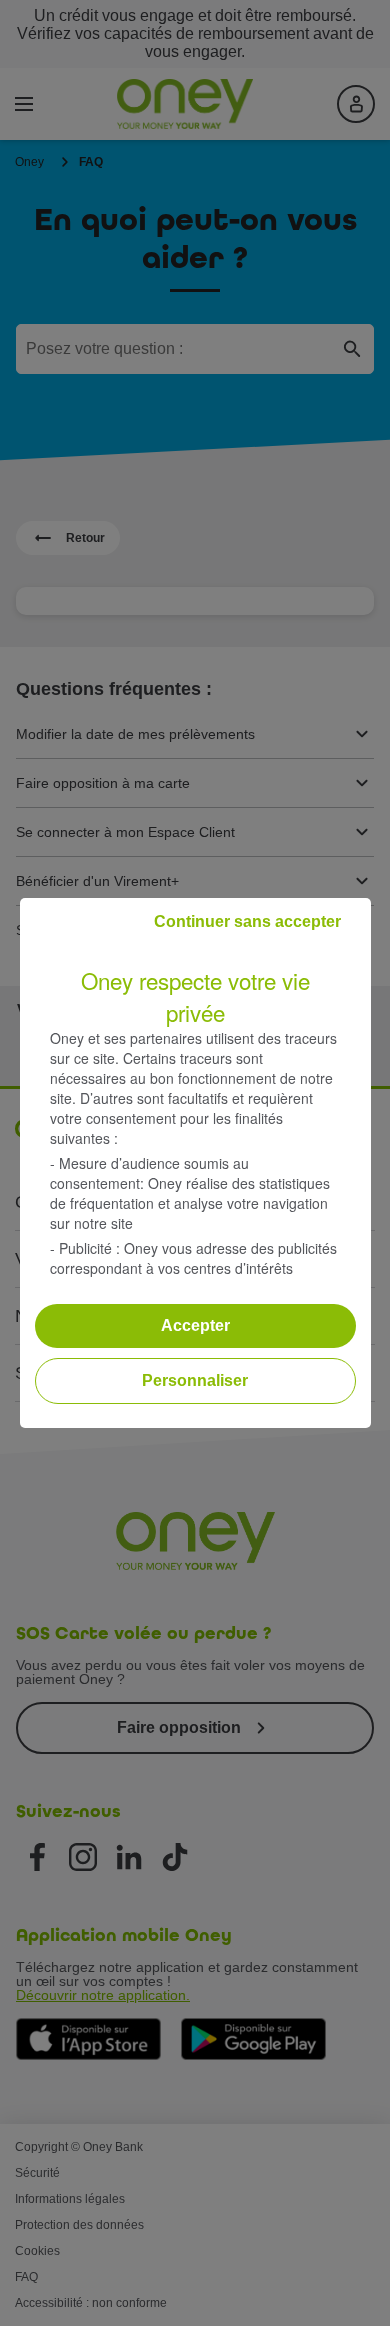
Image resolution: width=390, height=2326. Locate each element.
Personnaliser (195, 1380)
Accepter (195, 1325)
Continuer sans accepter (247, 921)
